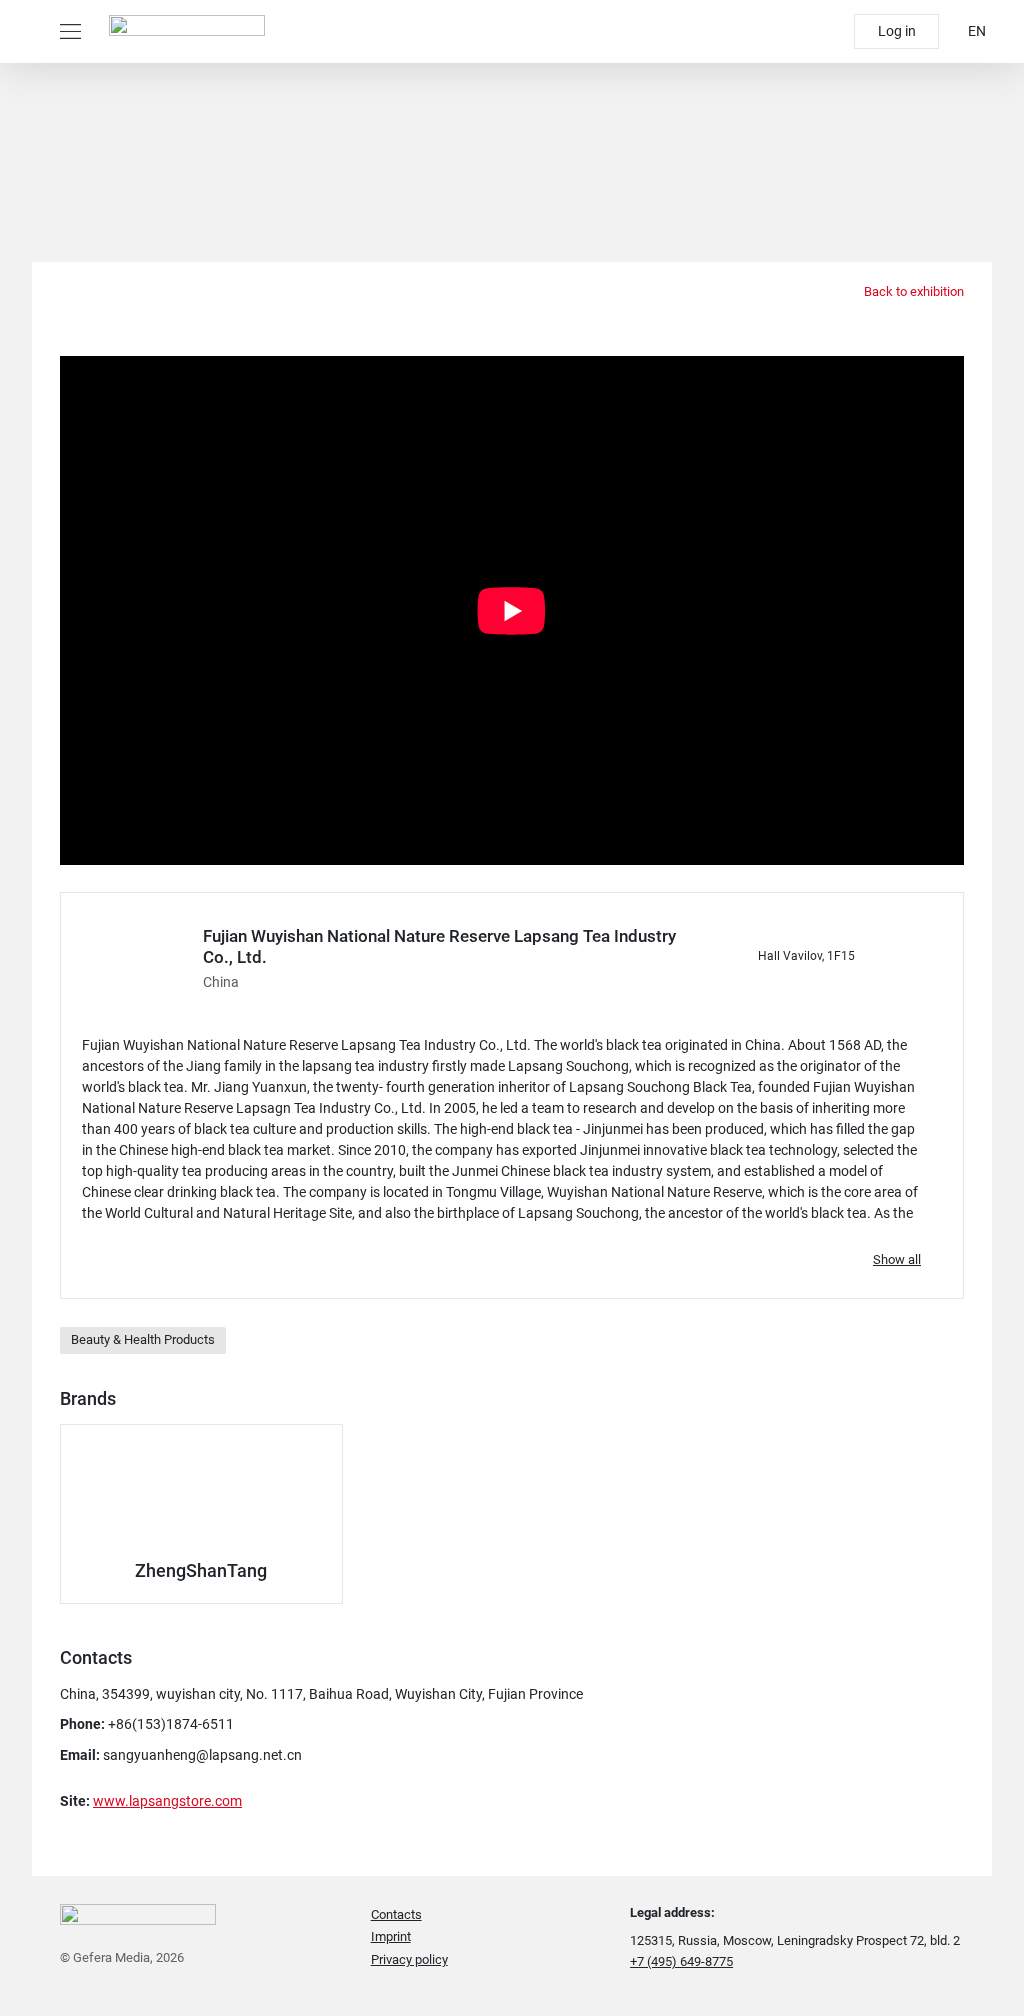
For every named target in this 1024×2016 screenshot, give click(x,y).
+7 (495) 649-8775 (681, 1961)
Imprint (391, 1936)
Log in (897, 31)
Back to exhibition (912, 291)
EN (977, 31)
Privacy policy (409, 1959)
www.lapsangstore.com (167, 1801)
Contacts (396, 1914)
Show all (897, 1259)
